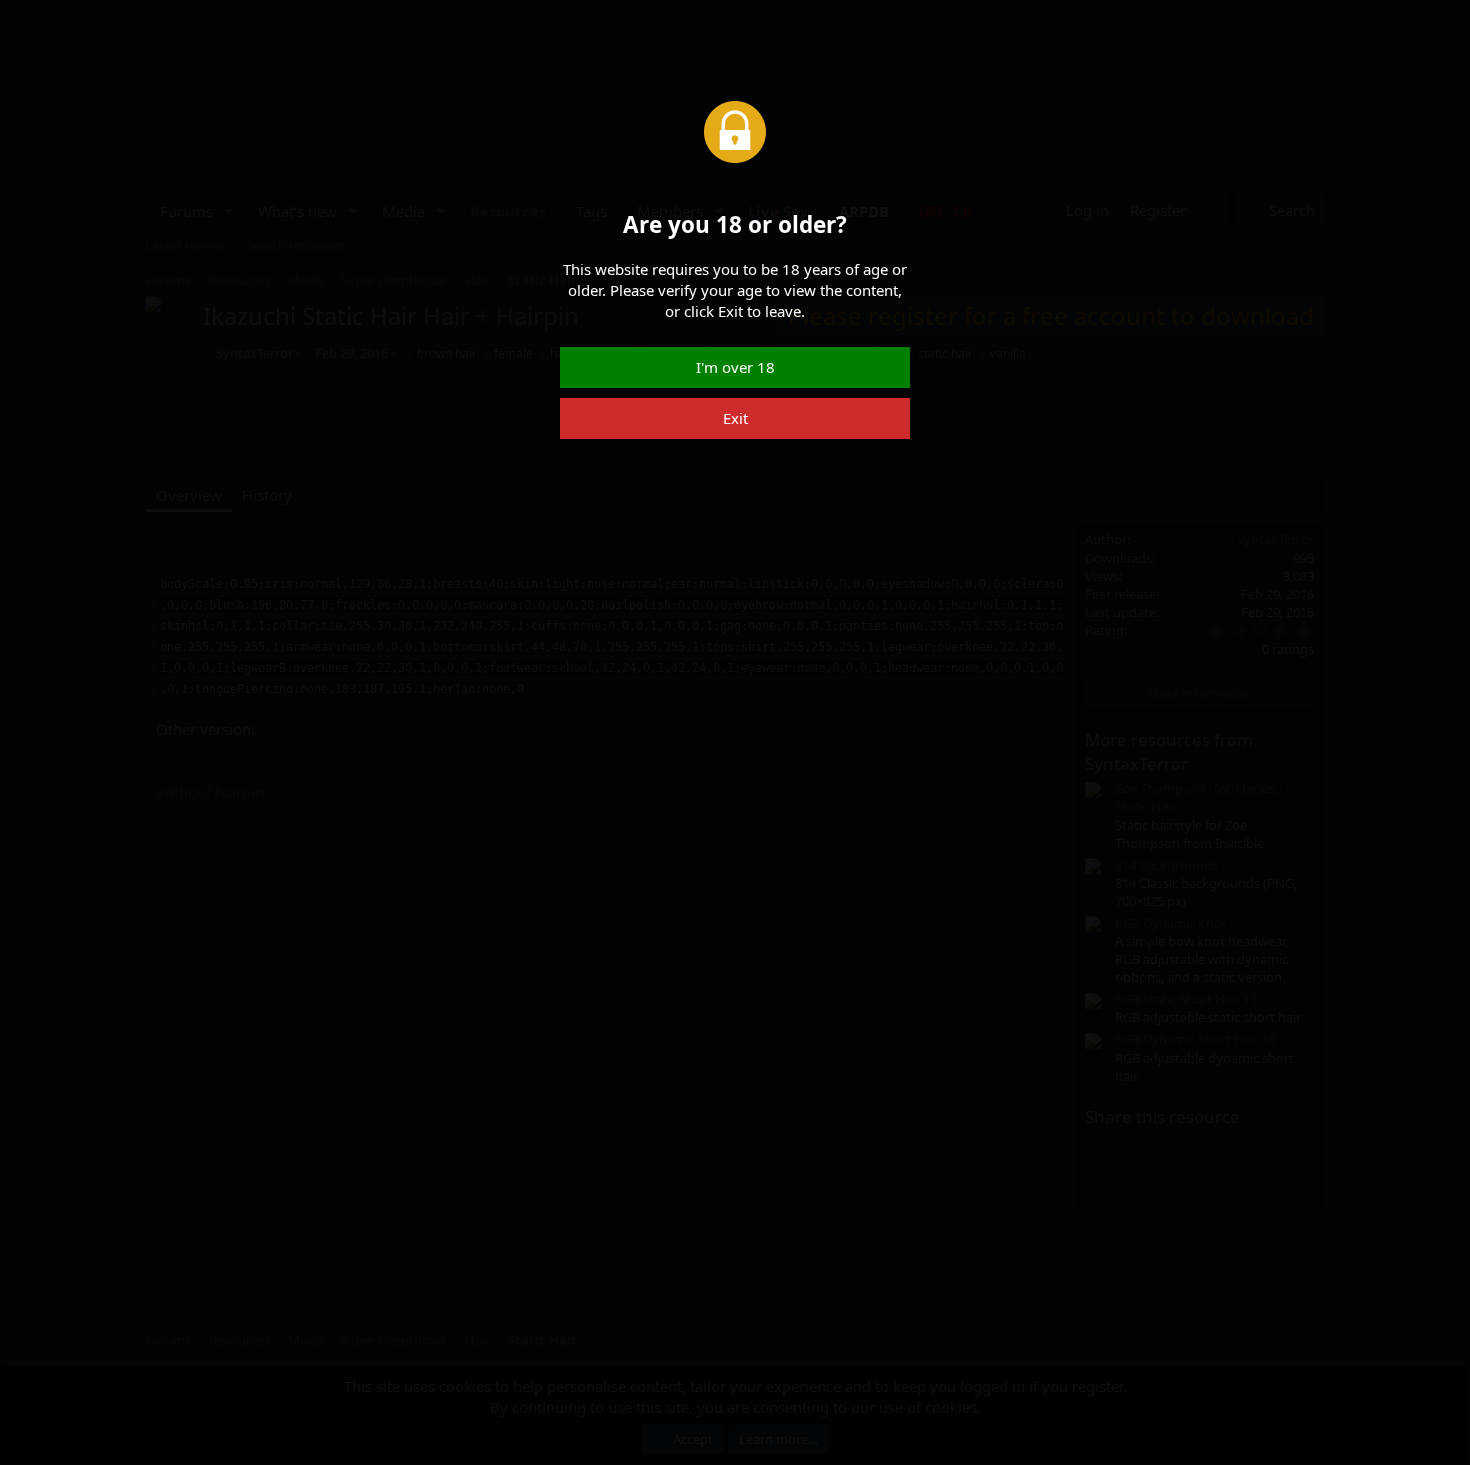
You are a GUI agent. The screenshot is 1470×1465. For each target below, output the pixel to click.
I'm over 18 (735, 367)
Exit (735, 418)
